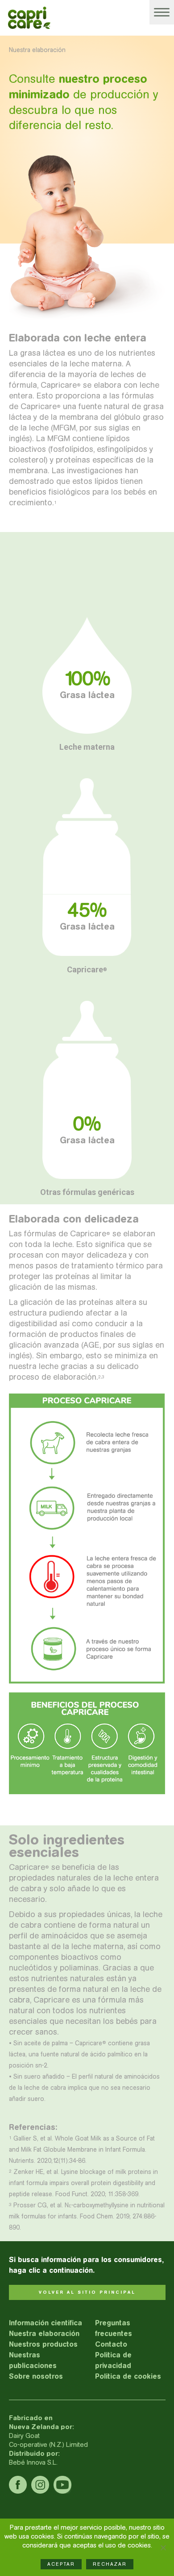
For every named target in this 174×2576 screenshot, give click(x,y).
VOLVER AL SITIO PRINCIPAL (87, 2292)
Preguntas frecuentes (114, 2328)
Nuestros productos (43, 2344)
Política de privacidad (113, 2360)
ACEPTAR (61, 2564)
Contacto (111, 2344)
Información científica (46, 2323)
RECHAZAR (110, 2564)
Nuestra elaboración (44, 2334)
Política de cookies (128, 2376)
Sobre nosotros (36, 2376)
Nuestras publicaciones (33, 2360)
